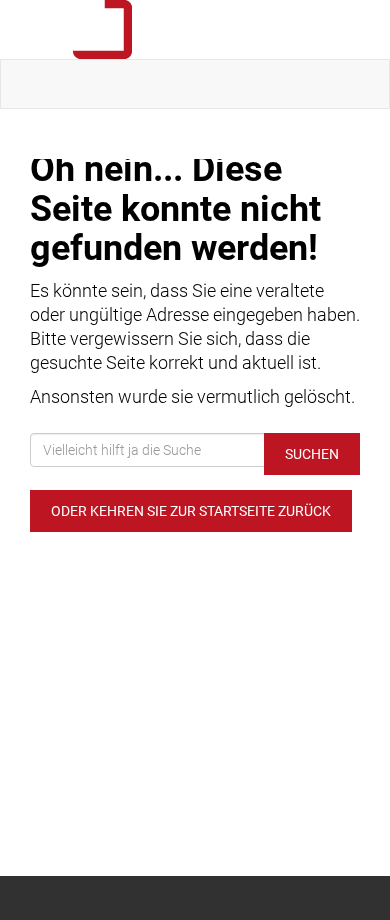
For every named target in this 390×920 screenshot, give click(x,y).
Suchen (312, 454)
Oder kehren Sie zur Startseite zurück (191, 511)
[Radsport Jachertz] (199, 29)
